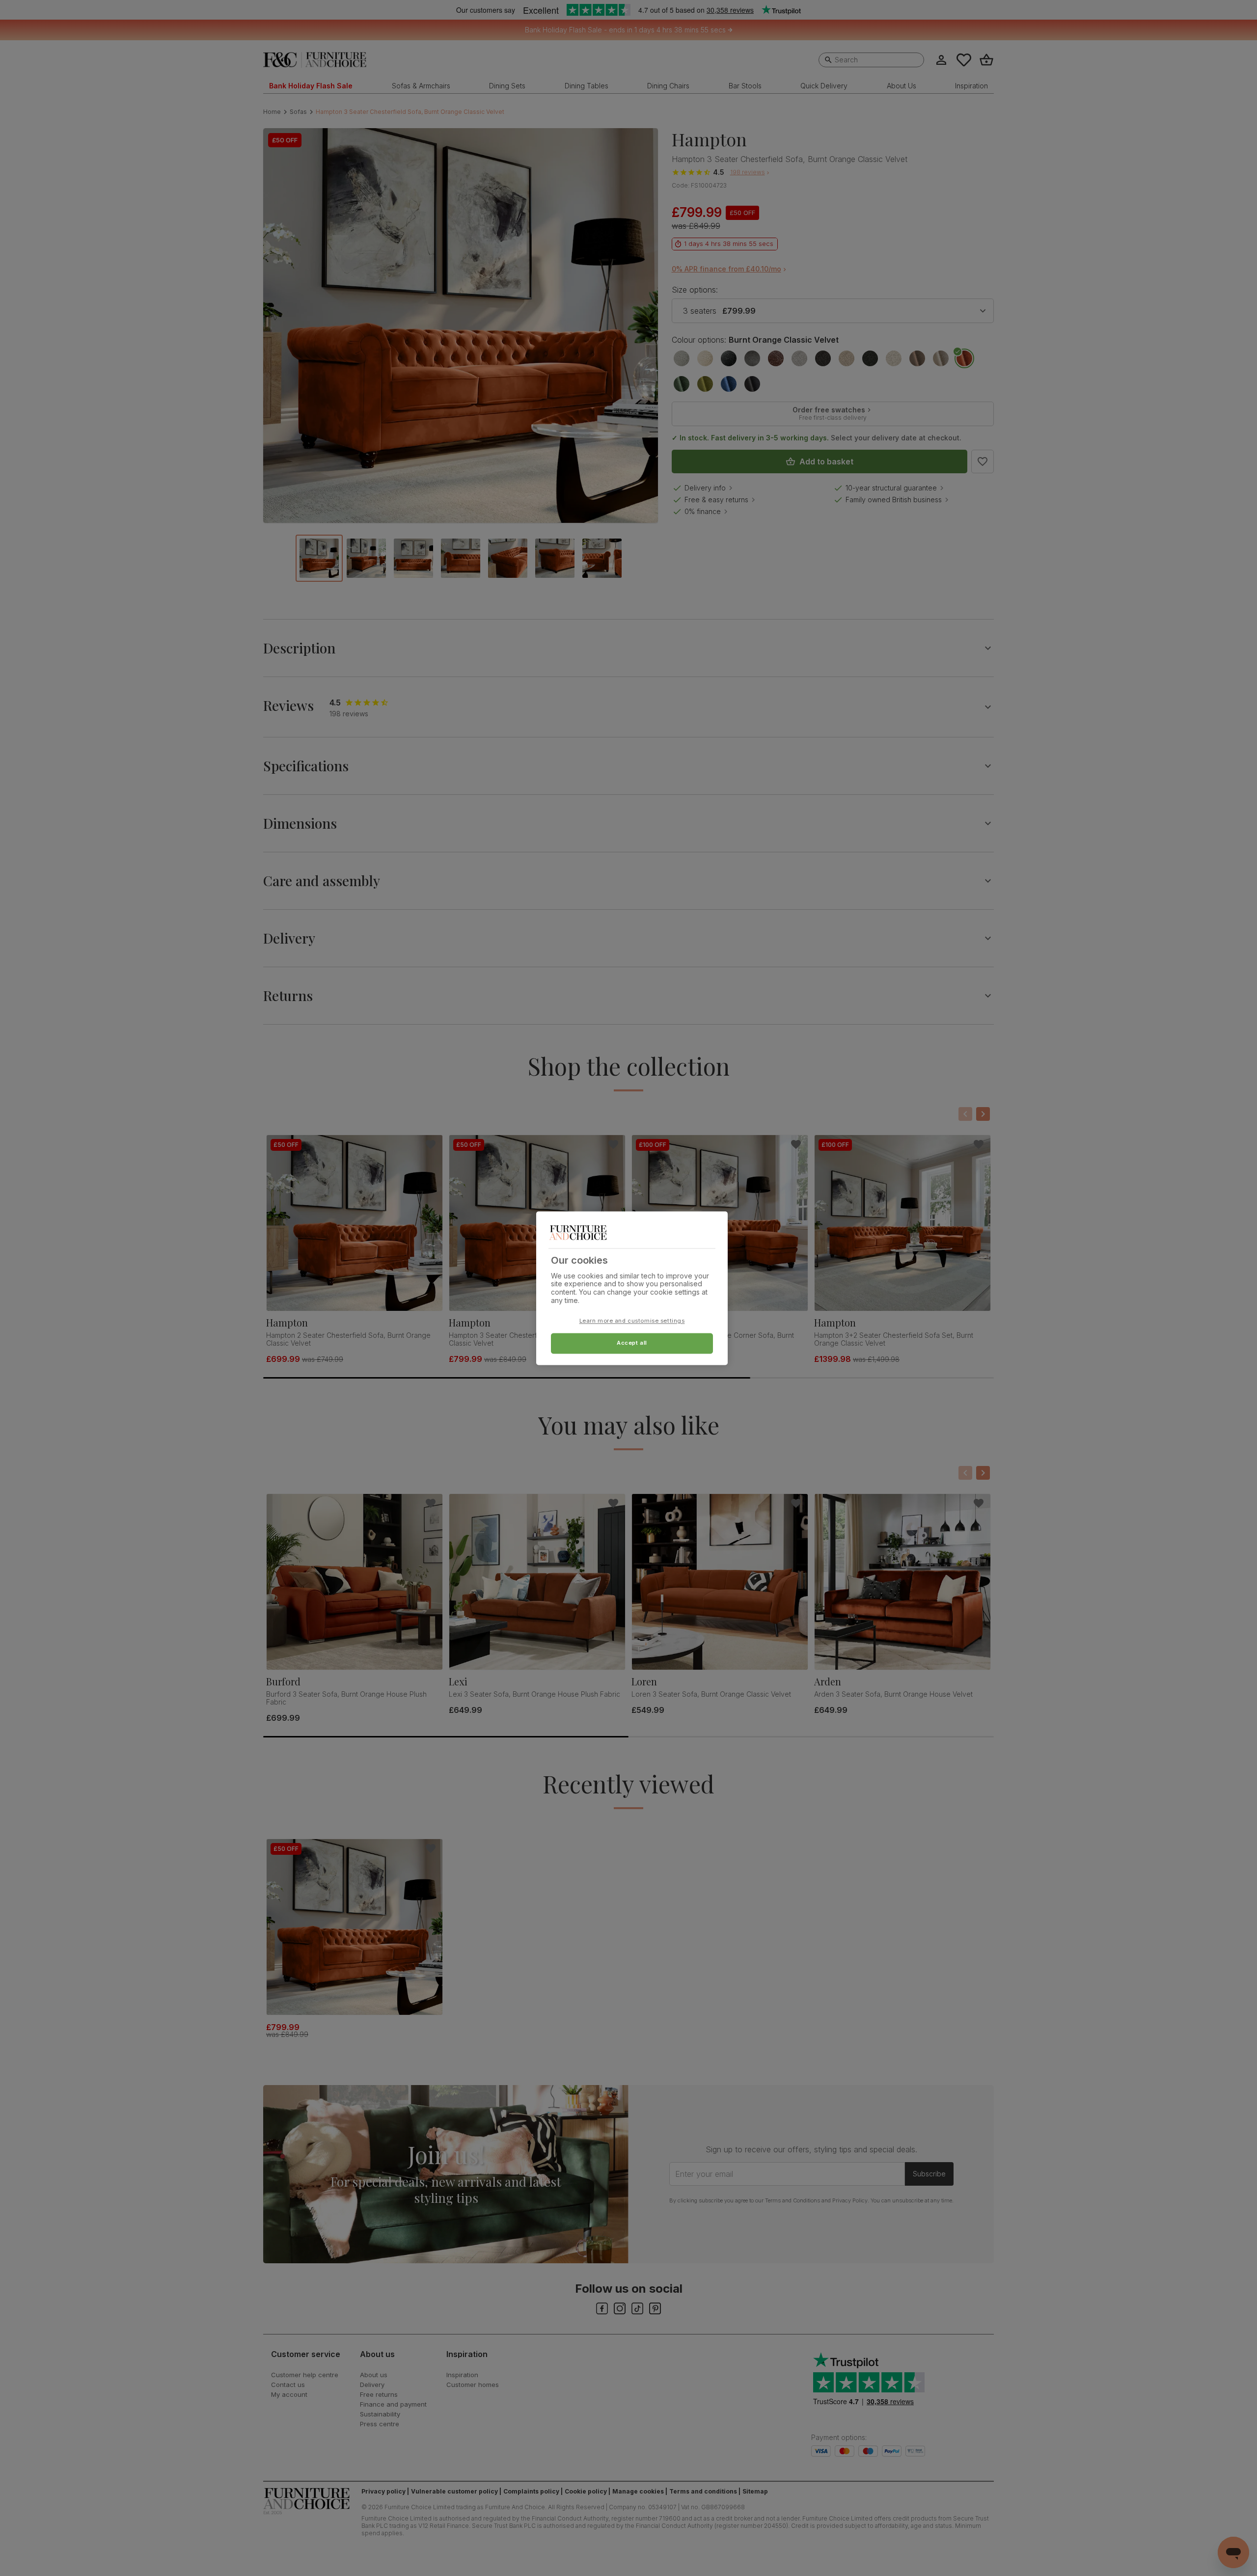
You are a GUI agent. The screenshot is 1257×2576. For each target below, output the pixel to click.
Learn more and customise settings (632, 1321)
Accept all (632, 1343)
